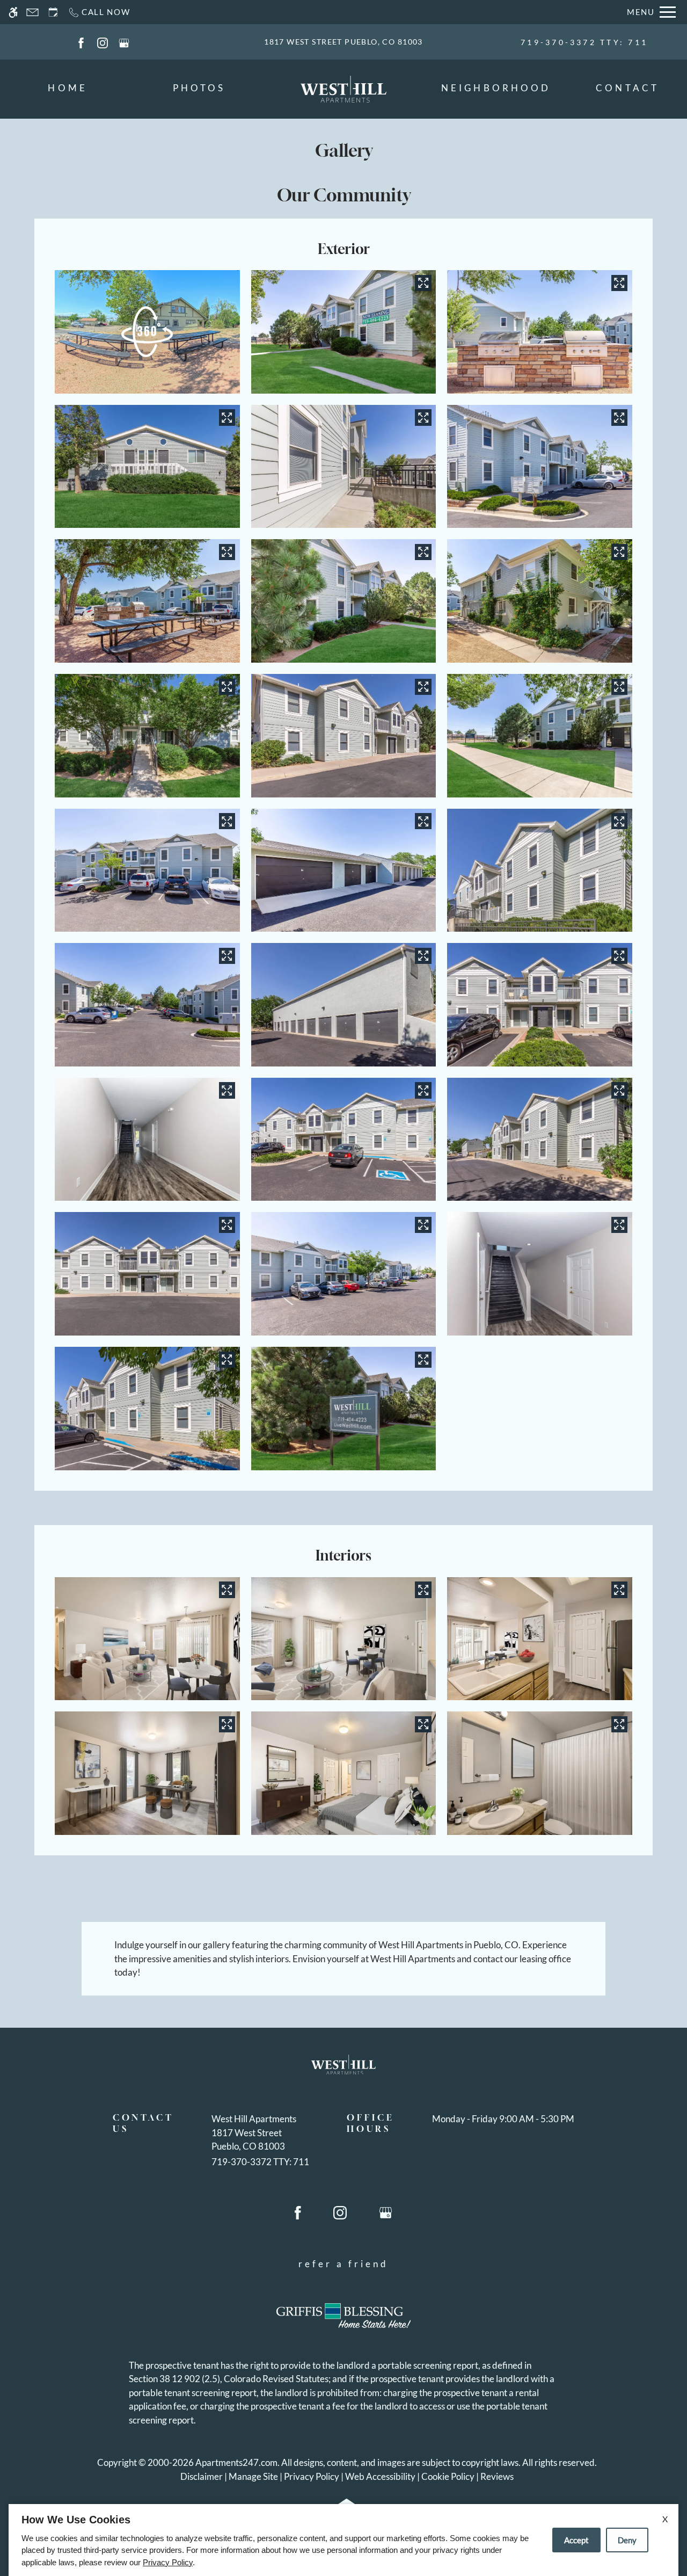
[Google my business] (124, 42)
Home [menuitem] (67, 88)
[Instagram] (103, 42)
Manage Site (253, 2476)
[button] (147, 332)
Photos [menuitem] (199, 88)
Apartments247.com (236, 2462)
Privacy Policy (312, 2476)
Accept (576, 2540)
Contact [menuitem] (627, 88)
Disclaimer (202, 2476)
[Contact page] (32, 12)
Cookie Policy (448, 2476)
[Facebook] (81, 42)
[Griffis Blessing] (343, 2316)
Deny (627, 2540)
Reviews (497, 2476)
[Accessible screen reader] (13, 12)
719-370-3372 (584, 42)
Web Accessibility (380, 2476)
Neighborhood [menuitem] (496, 88)
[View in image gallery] (423, 283)
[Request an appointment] (53, 12)
